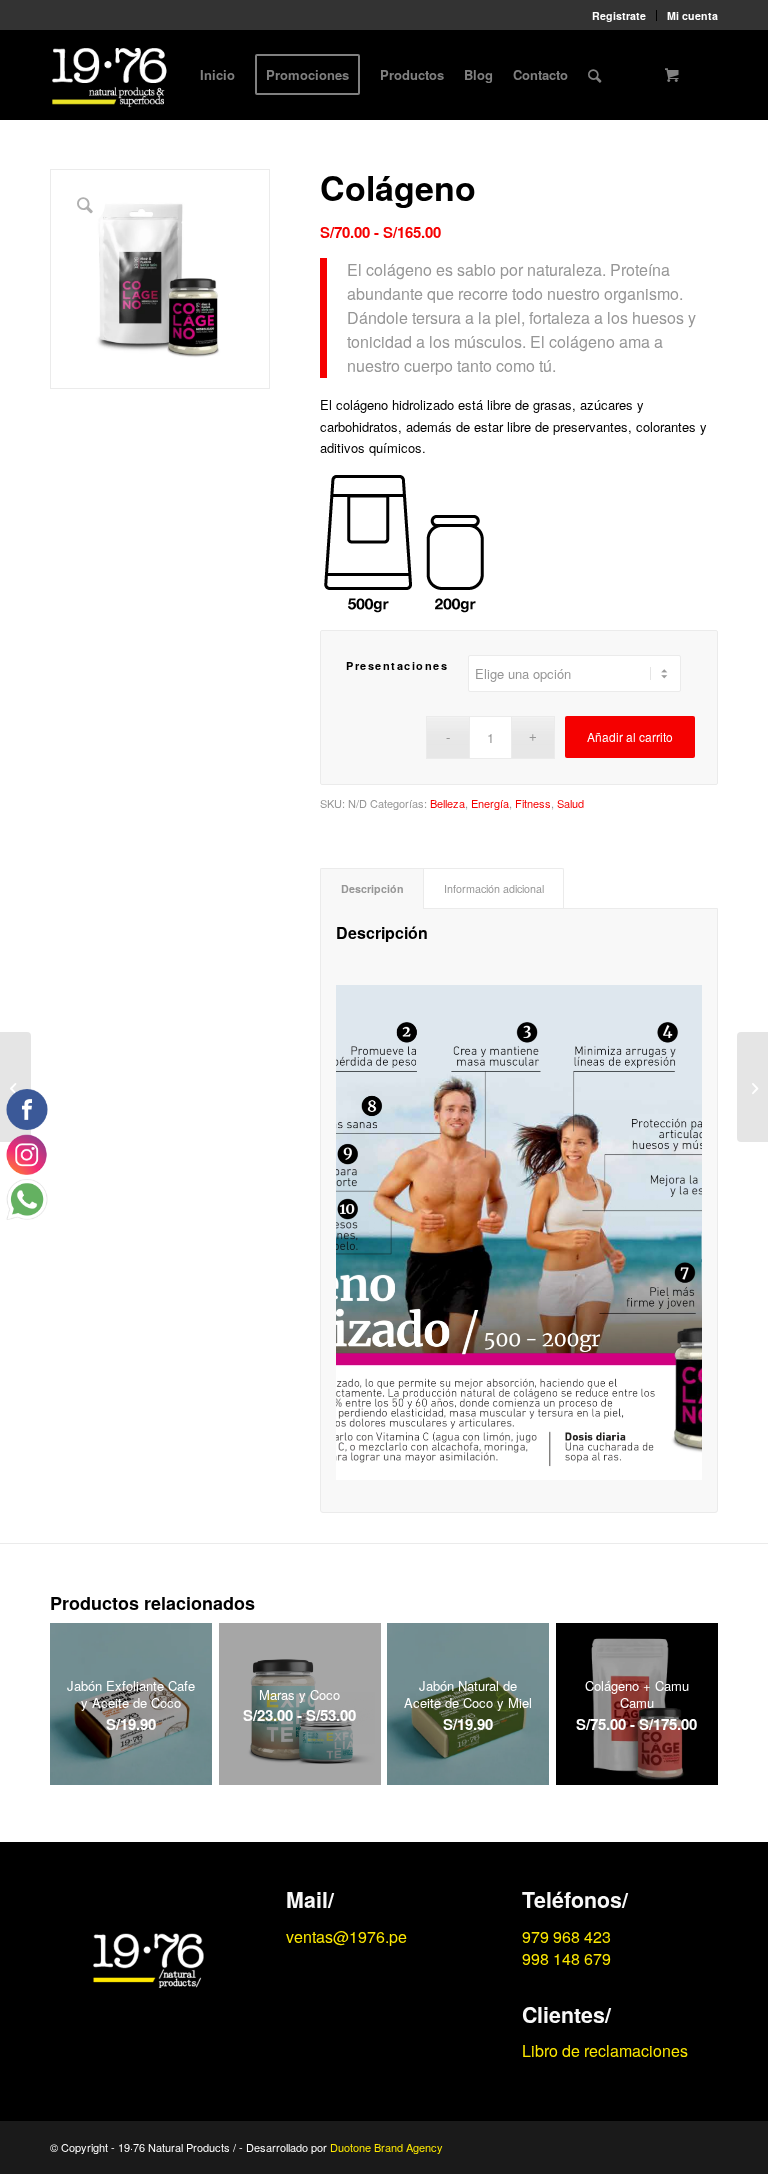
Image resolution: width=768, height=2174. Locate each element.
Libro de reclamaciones (605, 2050)
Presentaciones (397, 665)
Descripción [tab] (372, 888)
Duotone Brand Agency (386, 2147)
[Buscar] (594, 75)
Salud (570, 803)
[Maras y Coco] (752, 1087)
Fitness (533, 803)
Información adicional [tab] (494, 888)
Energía (490, 803)
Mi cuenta (692, 15)
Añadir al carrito (630, 736)
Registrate (619, 15)
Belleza (447, 803)
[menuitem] (619, 15)
